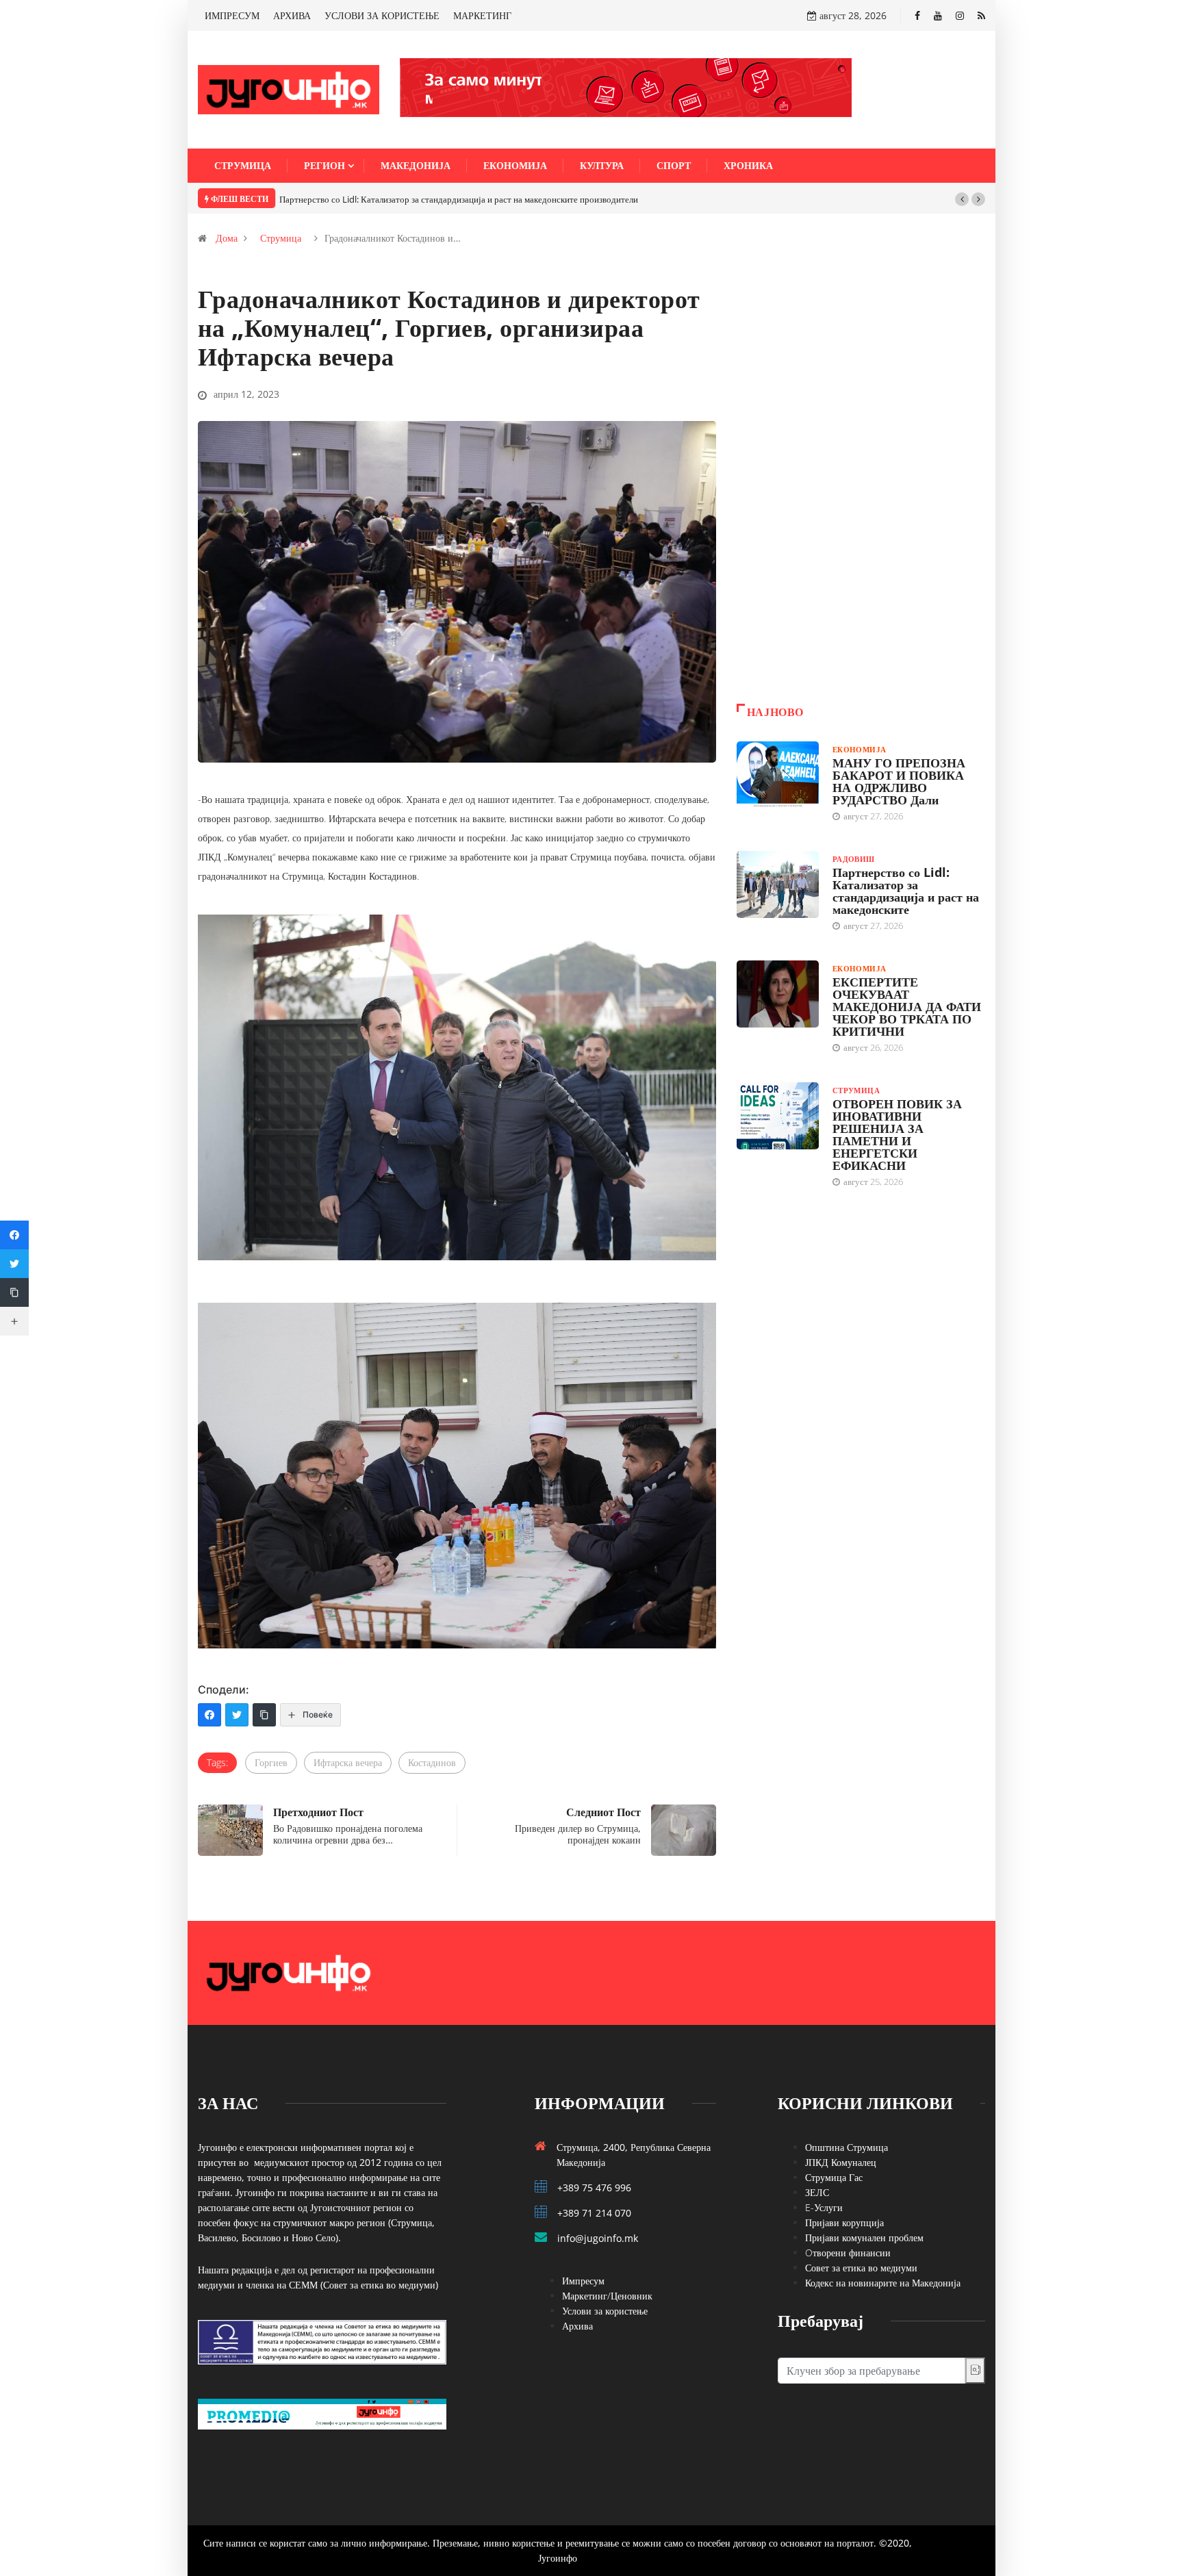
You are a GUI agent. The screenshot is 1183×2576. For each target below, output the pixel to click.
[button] (962, 199)
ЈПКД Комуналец (841, 2162)
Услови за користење (605, 2311)
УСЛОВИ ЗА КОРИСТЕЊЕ (382, 15)
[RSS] (981, 15)
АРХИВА (292, 15)
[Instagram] (960, 15)
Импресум (583, 2281)
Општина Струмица (847, 2147)
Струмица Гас (834, 2177)
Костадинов (432, 1762)
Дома (227, 238)
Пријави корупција (844, 2222)
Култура (602, 165)
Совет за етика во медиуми (861, 2268)
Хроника (748, 165)
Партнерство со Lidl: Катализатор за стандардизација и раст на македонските (906, 891)
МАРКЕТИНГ (482, 15)
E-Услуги (824, 2207)
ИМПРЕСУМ (232, 15)
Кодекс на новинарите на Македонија (883, 2283)
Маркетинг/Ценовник (607, 2296)
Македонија (416, 165)
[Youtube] (938, 15)
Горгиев (271, 1762)
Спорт (674, 165)
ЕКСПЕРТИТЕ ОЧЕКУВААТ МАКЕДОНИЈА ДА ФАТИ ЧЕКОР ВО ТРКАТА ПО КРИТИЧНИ (907, 1006)
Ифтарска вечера (348, 1762)
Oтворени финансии (848, 2253)
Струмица (243, 165)
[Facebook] (917, 15)
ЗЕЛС (817, 2192)
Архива (577, 2326)
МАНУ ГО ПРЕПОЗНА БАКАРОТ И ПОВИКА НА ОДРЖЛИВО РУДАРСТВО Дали (899, 781)
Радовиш (854, 859)
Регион (325, 165)
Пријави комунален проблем (864, 2237)
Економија (515, 165)
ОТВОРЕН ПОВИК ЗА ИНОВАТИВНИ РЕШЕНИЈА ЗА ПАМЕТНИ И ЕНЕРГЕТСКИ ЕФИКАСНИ (897, 1134)
